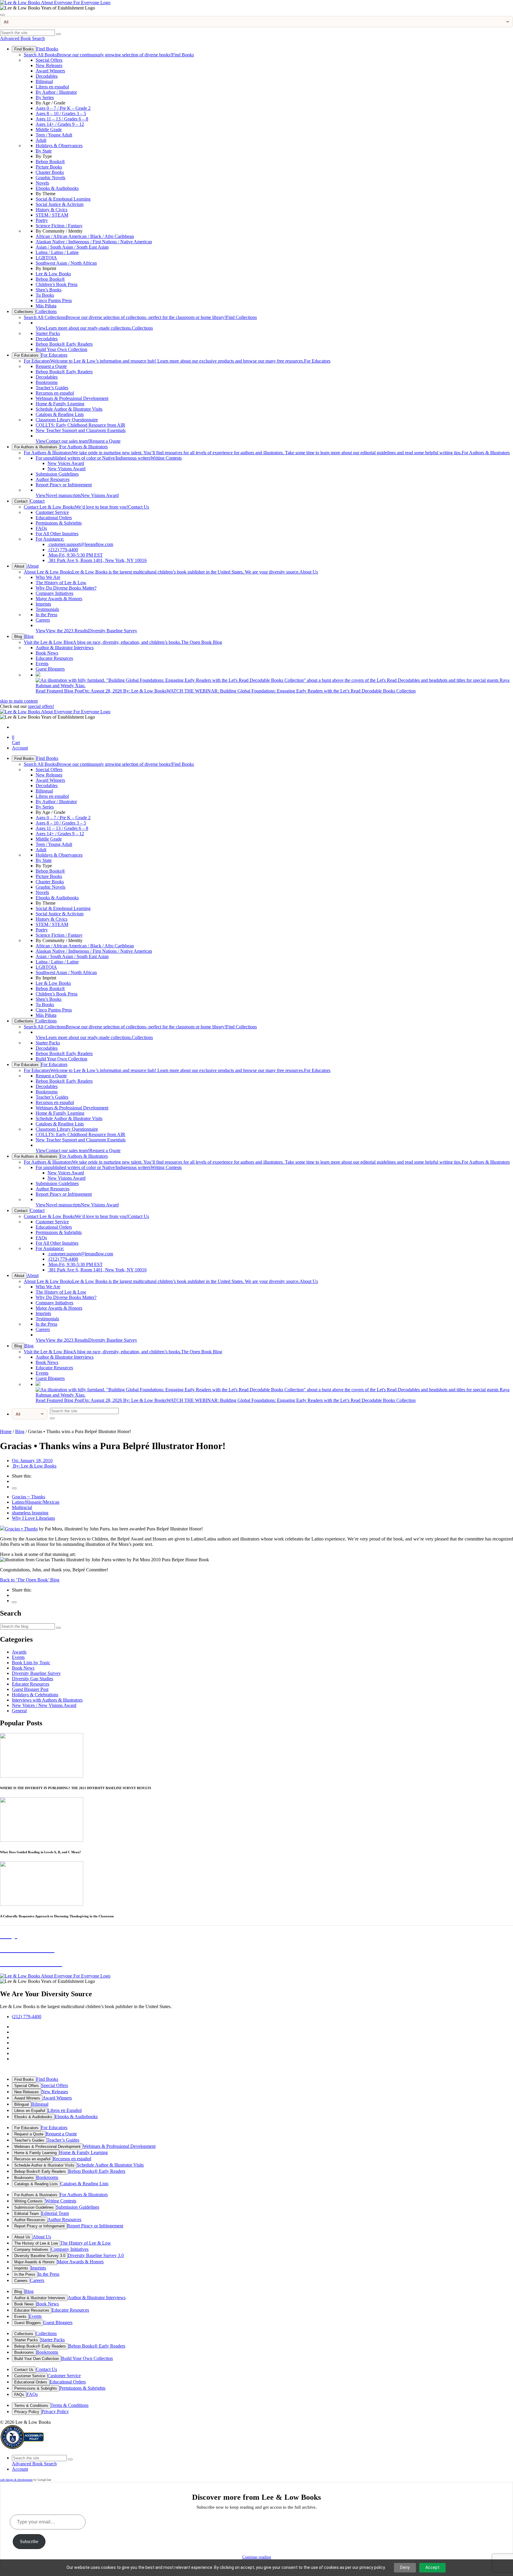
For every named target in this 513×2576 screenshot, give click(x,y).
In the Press (46, 615)
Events (42, 664)
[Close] (2, 15)
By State (44, 151)
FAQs (41, 528)
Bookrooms (47, 382)
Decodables (47, 76)
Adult (41, 140)
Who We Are (48, 577)
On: (32, 1461)
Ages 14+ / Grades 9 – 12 (60, 124)
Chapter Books (50, 172)
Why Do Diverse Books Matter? (66, 588)
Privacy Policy (27, 2412)
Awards (19, 1652)
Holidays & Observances (59, 146)
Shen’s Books (49, 290)
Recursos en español (55, 393)
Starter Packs (48, 333)
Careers (43, 620)
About (19, 566)
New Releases (49, 65)
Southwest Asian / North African (66, 263)
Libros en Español (30, 2111)
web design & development (16, 2480)
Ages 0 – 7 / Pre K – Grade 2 (63, 108)
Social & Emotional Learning (63, 199)
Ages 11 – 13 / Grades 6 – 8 (62, 119)
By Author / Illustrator (56, 92)
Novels (42, 183)
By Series (45, 97)
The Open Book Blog (123, 642)
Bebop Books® (50, 162)
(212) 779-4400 (63, 550)
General (19, 1711)
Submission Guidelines (57, 474)
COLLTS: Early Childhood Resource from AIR (80, 425)
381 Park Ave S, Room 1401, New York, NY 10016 (97, 560)
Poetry (42, 220)
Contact (21, 501)
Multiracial (22, 1507)
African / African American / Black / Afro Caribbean (85, 236)
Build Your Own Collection (61, 349)
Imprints (43, 604)
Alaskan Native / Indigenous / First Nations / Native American (94, 242)
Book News (47, 653)
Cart (16, 740)
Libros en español (52, 87)
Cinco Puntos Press (54, 300)
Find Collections (140, 317)
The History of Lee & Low (61, 583)
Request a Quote (51, 366)
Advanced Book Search (22, 38)
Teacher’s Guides (52, 388)
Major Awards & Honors (59, 599)
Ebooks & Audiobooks (57, 188)
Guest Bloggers (50, 669)
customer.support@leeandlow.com (80, 544)
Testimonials (47, 609)
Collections (24, 312)
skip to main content (19, 701)
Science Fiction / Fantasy (59, 226)
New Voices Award (66, 463)
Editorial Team (27, 2214)
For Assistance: (50, 539)
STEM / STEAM (52, 215)
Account (20, 748)
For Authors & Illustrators (36, 447)
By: (34, 1466)
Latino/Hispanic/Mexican (36, 1502)
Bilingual (44, 81)
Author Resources (53, 479)
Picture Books (49, 167)
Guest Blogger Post (30, 1689)
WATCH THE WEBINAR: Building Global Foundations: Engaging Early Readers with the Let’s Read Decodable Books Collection (226, 691)
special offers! (41, 706)
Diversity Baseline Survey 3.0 (40, 2256)
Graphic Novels (50, 178)
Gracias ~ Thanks (28, 1497)
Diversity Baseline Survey (86, 631)
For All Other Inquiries (57, 534)
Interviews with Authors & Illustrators (47, 1700)
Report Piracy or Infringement (64, 485)
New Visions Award (66, 469)
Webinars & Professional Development (72, 398)
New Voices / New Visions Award (44, 1705)
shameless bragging (30, 1513)
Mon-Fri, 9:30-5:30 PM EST (75, 555)
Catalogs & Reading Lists (60, 414)
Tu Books (45, 295)
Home (6, 1431)
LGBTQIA (46, 258)
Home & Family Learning (60, 404)
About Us (171, 572)
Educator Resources (54, 658)
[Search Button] (58, 34)
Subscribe (29, 2541)
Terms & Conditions (31, 2406)
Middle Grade (49, 130)
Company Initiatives (54, 593)
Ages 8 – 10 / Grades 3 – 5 (61, 113)
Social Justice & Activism (60, 204)
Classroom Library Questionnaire (67, 420)
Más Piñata (46, 306)
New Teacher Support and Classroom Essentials (81, 430)
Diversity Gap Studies (33, 1679)
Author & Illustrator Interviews (65, 648)
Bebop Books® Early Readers (64, 344)
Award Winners (50, 71)
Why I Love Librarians (33, 1518)
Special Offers (49, 60)
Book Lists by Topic (31, 1663)
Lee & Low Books (53, 274)
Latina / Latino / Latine (57, 252)
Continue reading (257, 2557)
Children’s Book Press (57, 284)
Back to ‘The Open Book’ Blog (30, 1580)
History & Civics (52, 210)
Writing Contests (109, 458)
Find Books (24, 49)
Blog (18, 637)
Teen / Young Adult (54, 135)
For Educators (26, 355)
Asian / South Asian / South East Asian (72, 247)
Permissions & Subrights (59, 523)
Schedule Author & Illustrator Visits (69, 409)
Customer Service (52, 512)
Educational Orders (54, 518)
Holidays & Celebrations (35, 1695)
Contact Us (86, 507)
